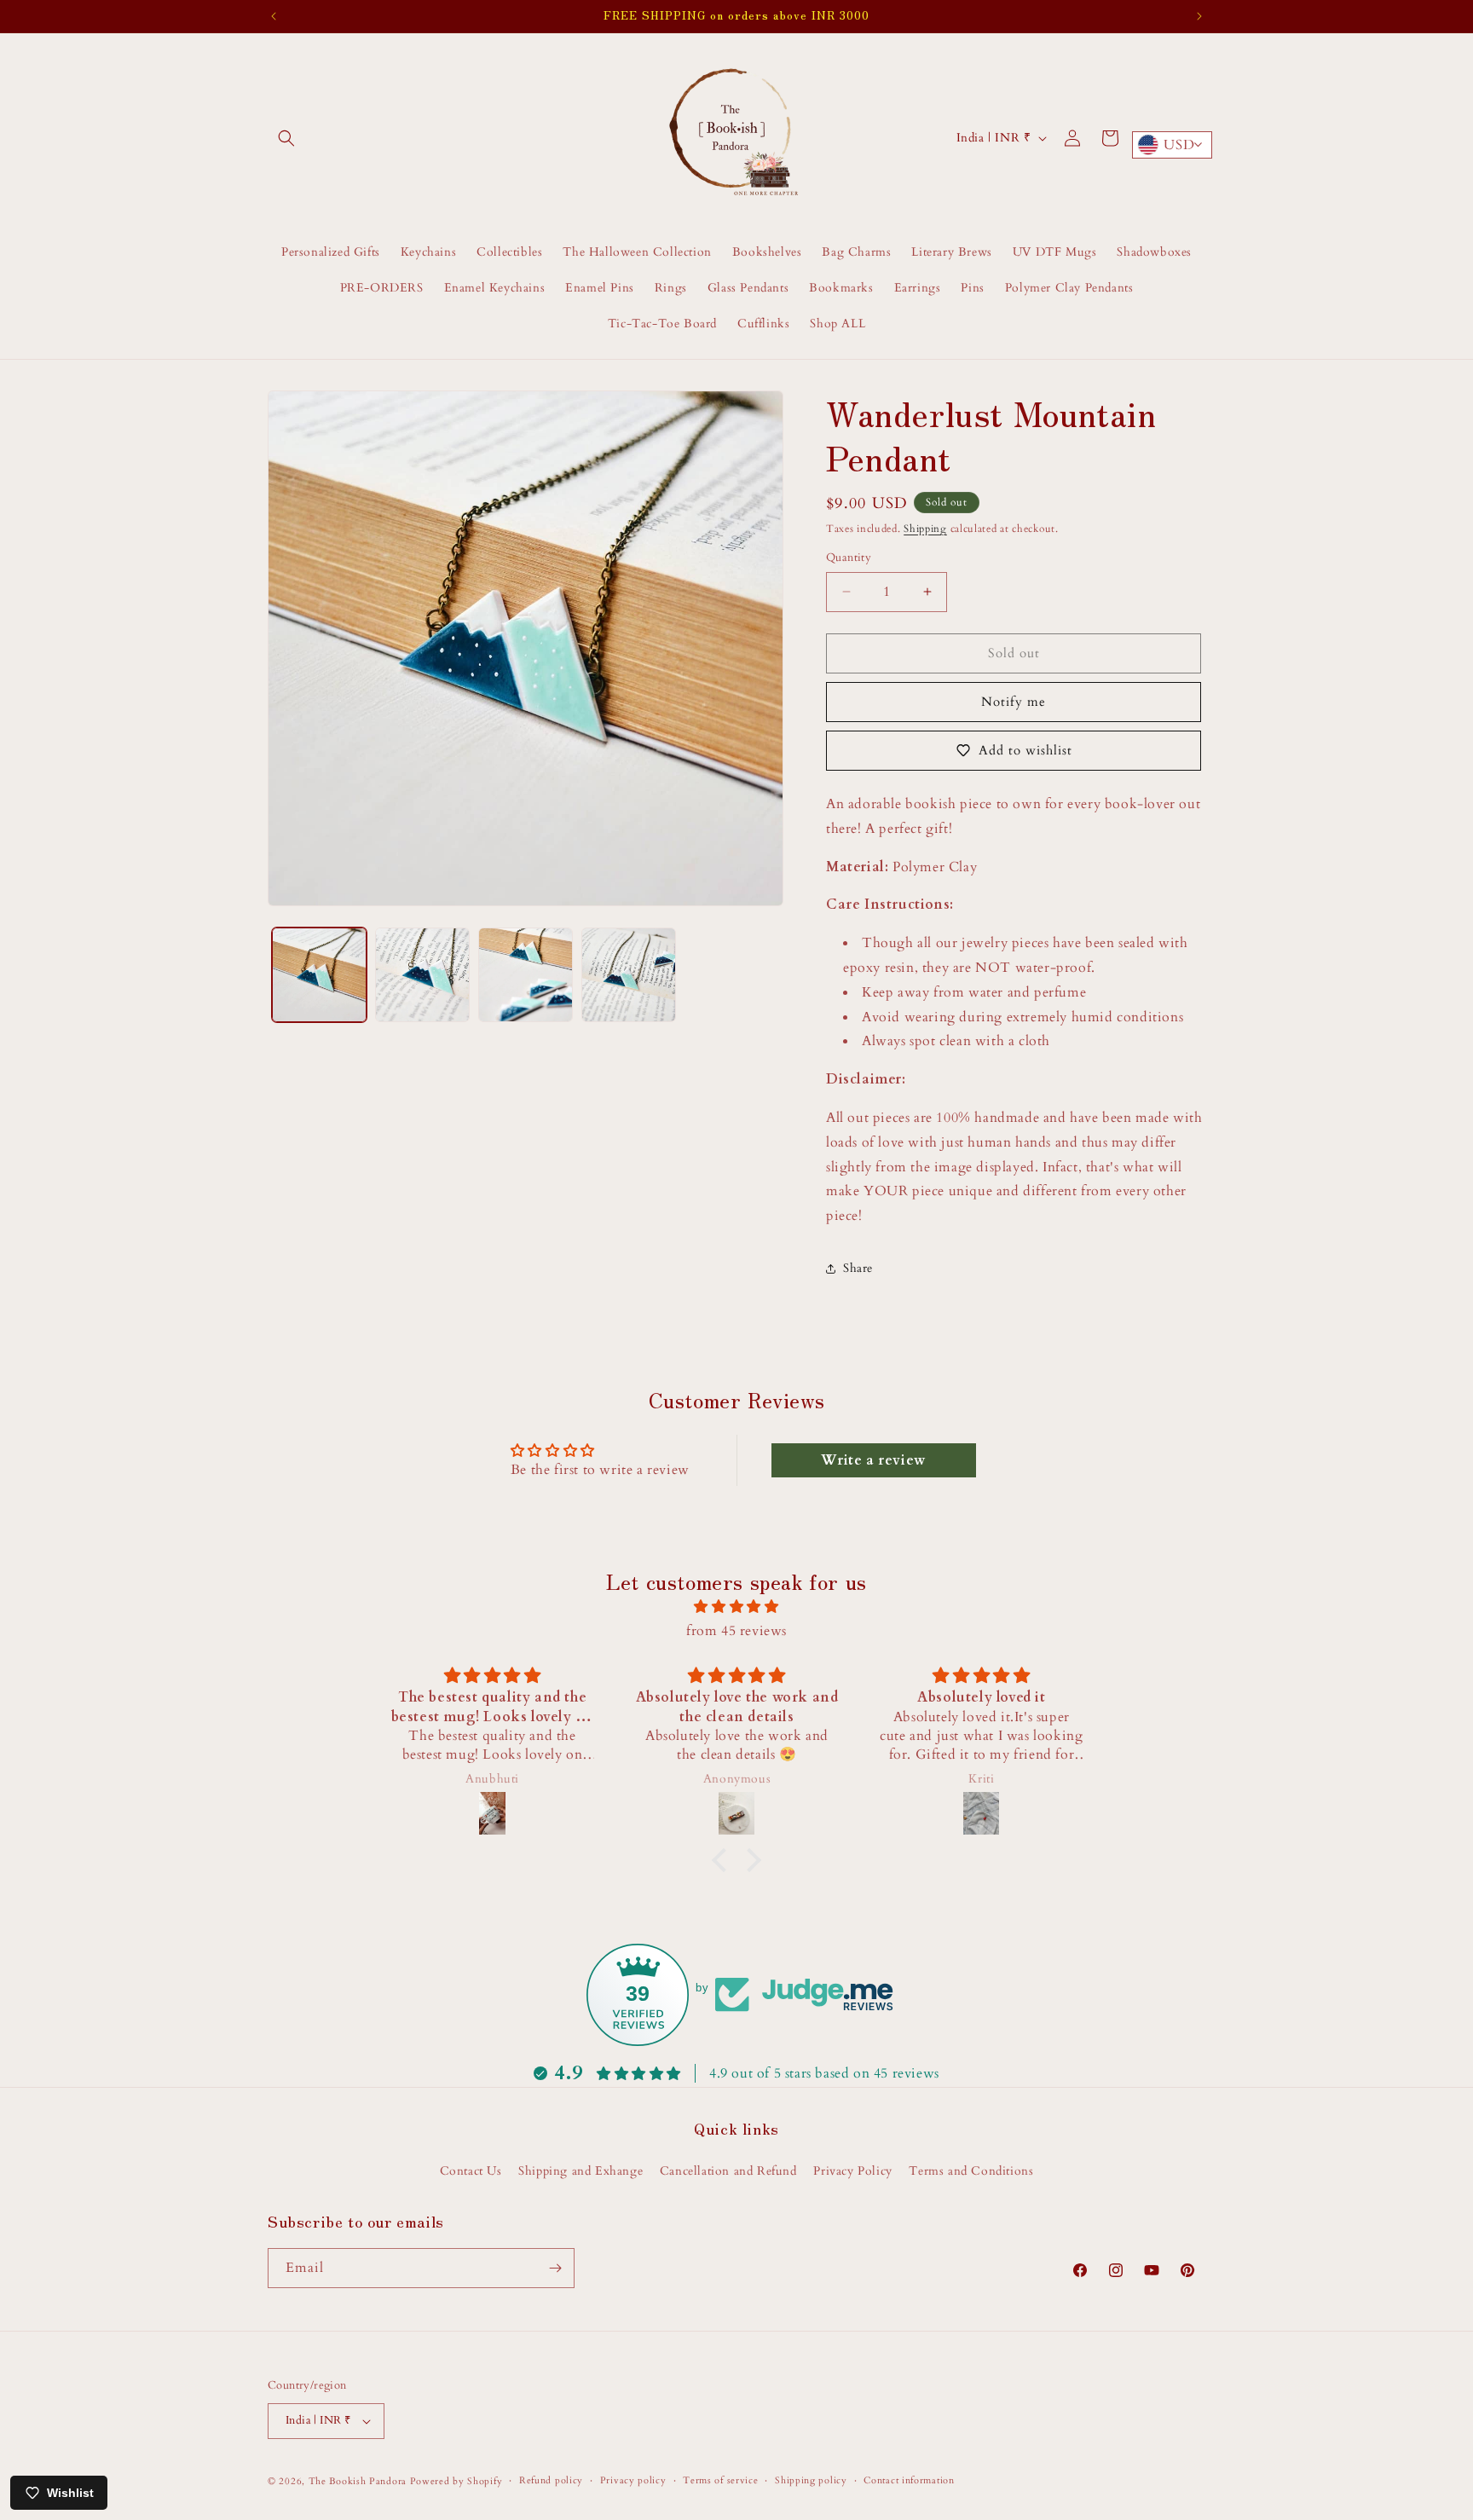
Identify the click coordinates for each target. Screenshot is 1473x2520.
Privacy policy (633, 2480)
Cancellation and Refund (728, 2171)
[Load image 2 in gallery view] (422, 975)
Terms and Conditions (971, 2171)
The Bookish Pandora (358, 2481)
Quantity (849, 558)
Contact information (909, 2480)
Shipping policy (811, 2480)
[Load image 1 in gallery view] (319, 975)
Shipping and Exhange (581, 2171)
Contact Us (471, 2171)
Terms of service (720, 2480)
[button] (286, 138)
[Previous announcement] (274, 16)
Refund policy (551, 2480)
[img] (736, 1607)
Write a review (873, 1460)
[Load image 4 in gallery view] (629, 975)
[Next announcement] (1199, 16)
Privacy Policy (852, 2171)
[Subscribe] (555, 2268)
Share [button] (858, 1268)
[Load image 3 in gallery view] (526, 975)
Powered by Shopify (456, 2481)
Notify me (1014, 702)
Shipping (925, 529)
